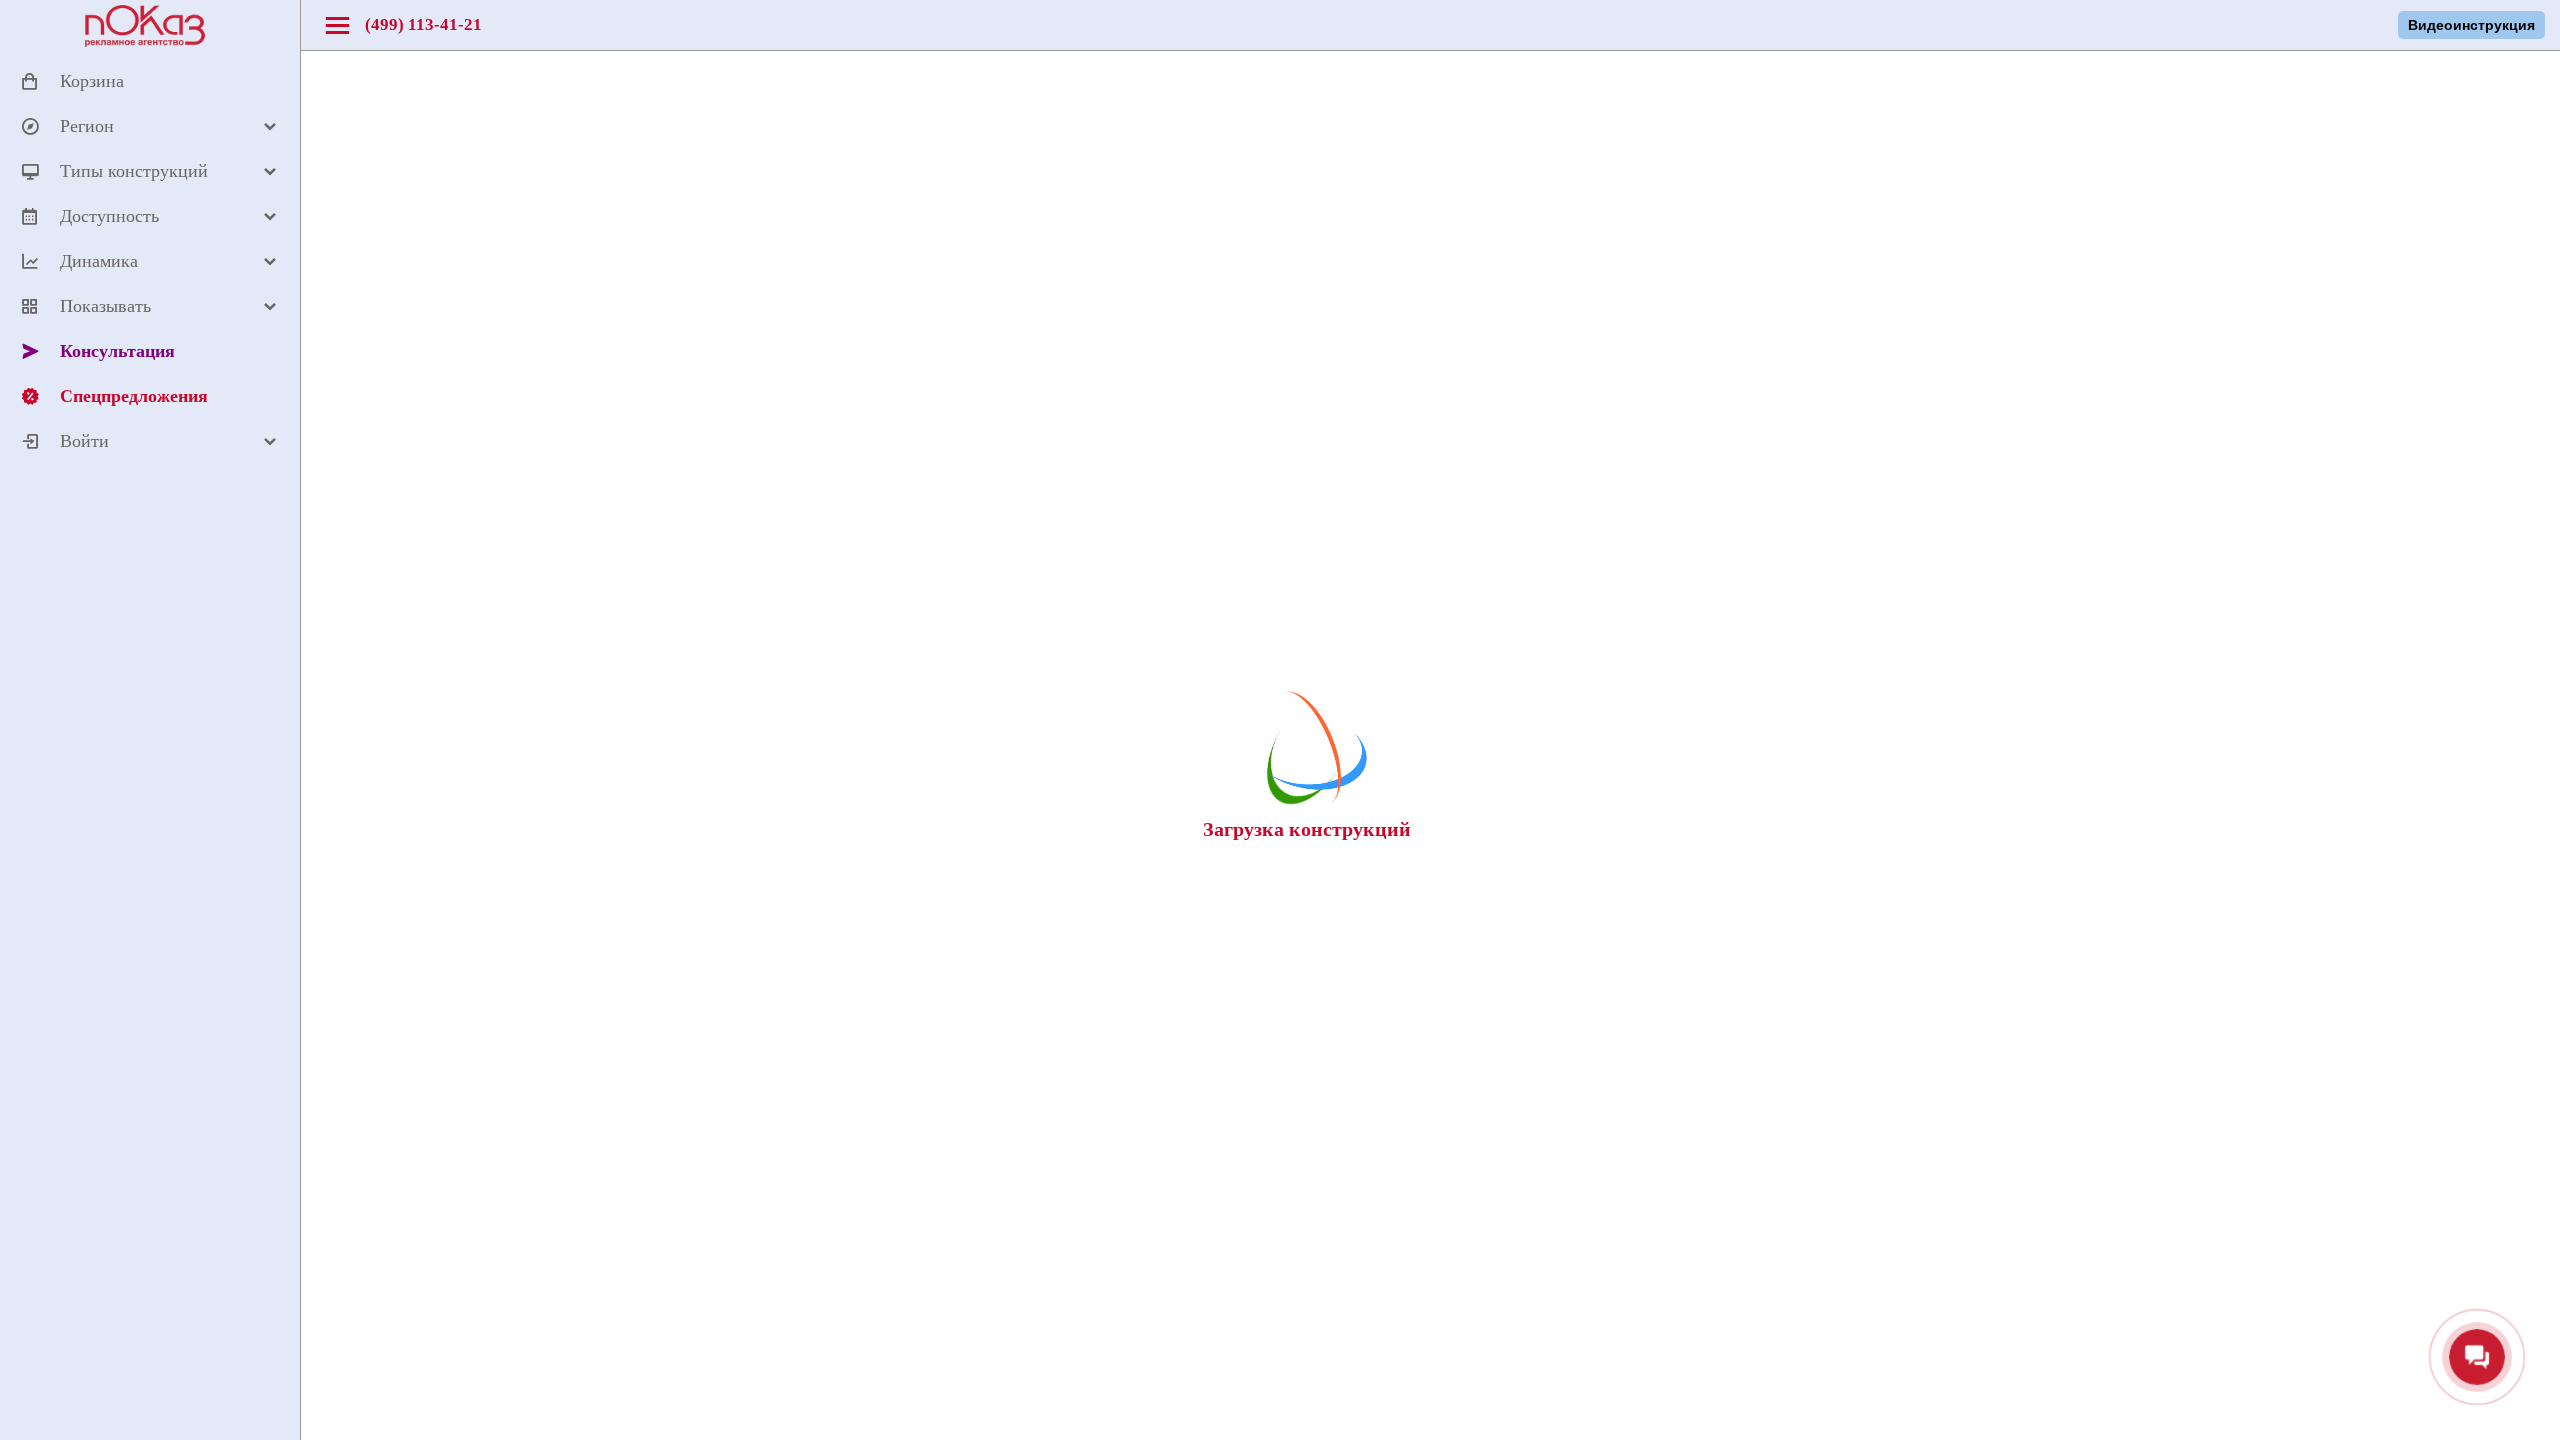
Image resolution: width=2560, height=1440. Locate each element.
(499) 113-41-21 (423, 24)
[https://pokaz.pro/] (145, 42)
